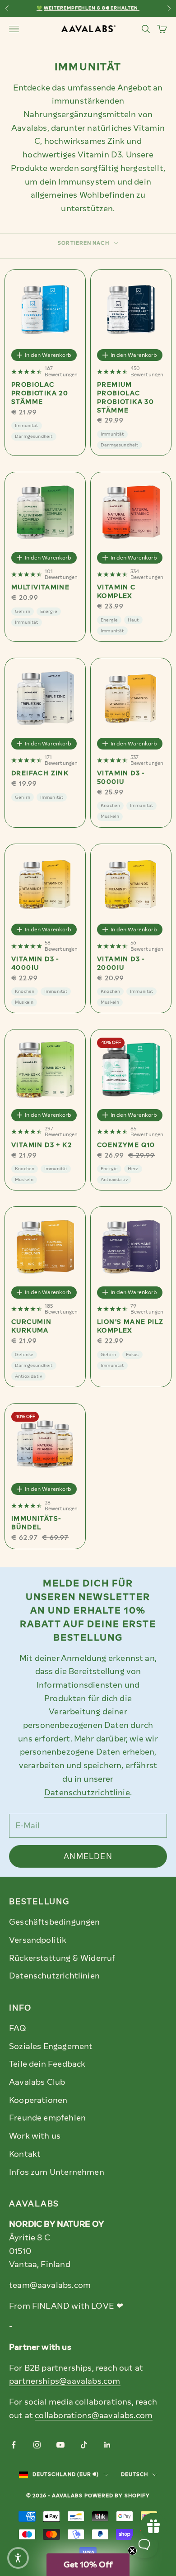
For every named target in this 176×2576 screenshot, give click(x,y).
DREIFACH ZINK (40, 773)
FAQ (18, 2028)
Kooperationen (38, 2100)
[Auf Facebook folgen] (14, 2445)
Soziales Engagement (51, 2046)
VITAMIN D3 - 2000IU (121, 963)
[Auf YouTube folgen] (60, 2445)
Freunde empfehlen (47, 2118)
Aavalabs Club (37, 2082)
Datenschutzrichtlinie (87, 1793)
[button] (88, 2565)
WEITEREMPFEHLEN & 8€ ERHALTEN (91, 8)
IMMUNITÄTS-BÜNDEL (36, 1523)
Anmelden (88, 1856)
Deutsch (135, 2474)
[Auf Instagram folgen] (37, 2445)
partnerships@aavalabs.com (65, 2381)
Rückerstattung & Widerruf (62, 1958)
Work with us (35, 2136)
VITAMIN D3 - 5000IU (121, 778)
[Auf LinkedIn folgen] (107, 2445)
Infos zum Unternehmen (57, 2172)
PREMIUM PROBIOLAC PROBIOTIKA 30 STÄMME (125, 398)
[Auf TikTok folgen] (84, 2445)
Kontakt (25, 2154)
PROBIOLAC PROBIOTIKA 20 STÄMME (40, 393)
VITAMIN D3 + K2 (42, 1145)
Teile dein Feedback (47, 2064)
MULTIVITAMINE (40, 587)
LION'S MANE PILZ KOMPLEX (130, 1326)
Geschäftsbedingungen (55, 1922)
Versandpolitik (38, 1940)
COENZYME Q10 (126, 1145)
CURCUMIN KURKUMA (31, 1326)
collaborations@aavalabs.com (94, 2415)
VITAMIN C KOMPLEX (116, 592)
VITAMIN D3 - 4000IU (35, 963)
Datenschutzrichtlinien (54, 1976)
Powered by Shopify (117, 2496)
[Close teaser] (132, 2551)
